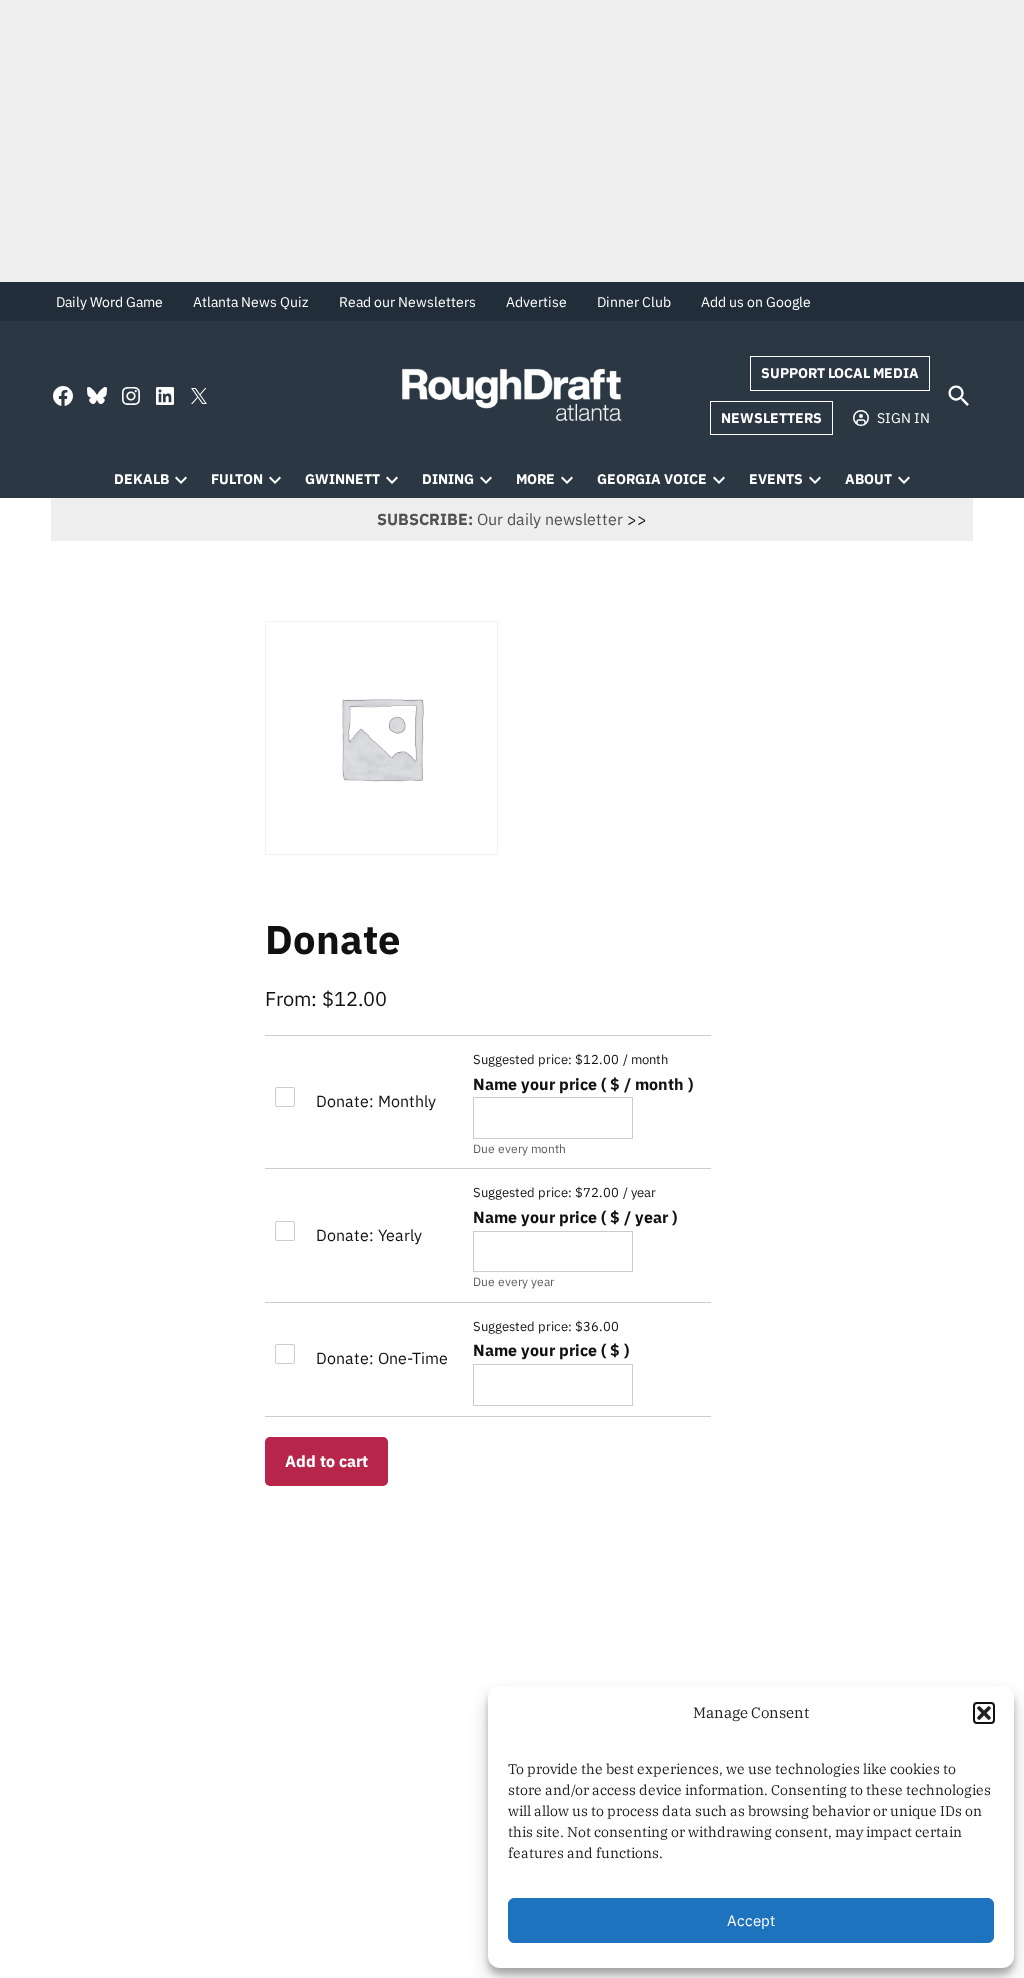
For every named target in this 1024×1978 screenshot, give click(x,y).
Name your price (583, 1084)
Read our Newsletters (407, 302)
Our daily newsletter (500, 519)
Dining (448, 479)
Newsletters (771, 418)
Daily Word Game (109, 302)
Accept (751, 1920)
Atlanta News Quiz (251, 302)
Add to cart (326, 1461)
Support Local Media (840, 373)
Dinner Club (634, 302)
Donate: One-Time (382, 1358)
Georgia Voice (652, 479)
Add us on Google (756, 302)
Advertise (536, 302)
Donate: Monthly (376, 1101)
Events (776, 479)
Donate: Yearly (369, 1235)
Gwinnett (342, 479)
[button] (984, 1713)
